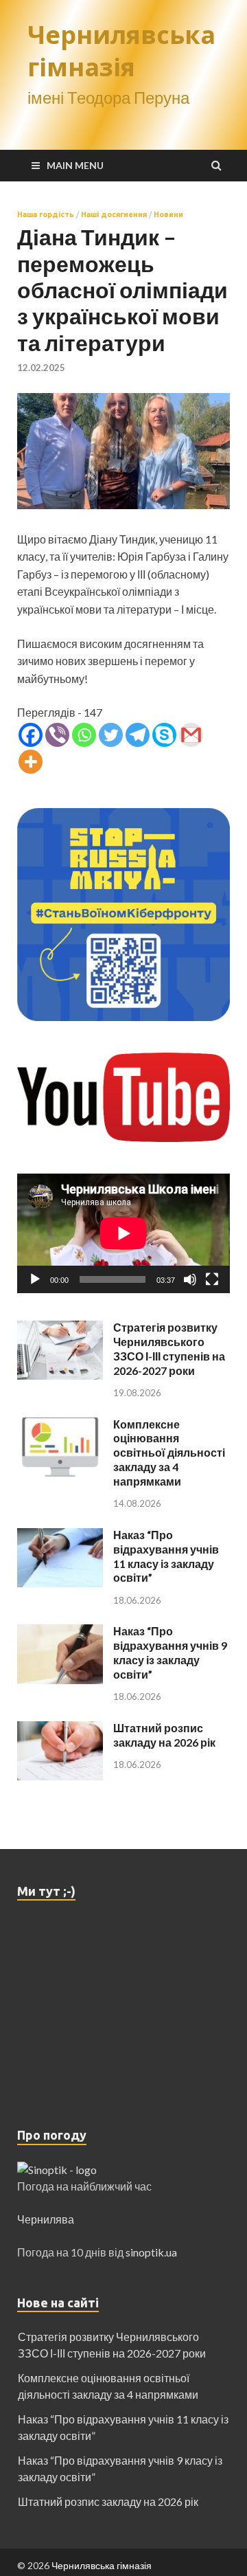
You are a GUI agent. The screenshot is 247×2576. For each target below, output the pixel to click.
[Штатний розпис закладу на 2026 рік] (60, 1729)
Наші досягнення (114, 214)
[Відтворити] (35, 1279)
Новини (168, 214)
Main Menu (75, 165)
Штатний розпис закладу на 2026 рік (164, 1735)
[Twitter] (111, 735)
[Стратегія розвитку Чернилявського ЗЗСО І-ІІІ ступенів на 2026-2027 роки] (60, 1329)
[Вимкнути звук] (190, 1279)
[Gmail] (191, 735)
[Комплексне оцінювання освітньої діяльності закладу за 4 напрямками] (60, 1425)
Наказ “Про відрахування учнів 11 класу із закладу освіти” (166, 1556)
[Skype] (164, 735)
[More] (31, 762)
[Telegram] (138, 735)
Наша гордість (46, 214)
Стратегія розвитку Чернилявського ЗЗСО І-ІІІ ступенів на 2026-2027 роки (169, 1348)
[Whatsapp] (84, 735)
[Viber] (57, 735)
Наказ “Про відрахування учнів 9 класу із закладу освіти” (170, 1652)
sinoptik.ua (151, 2252)
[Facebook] (31, 735)
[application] (123, 1233)
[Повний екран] (212, 1279)
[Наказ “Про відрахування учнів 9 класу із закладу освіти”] (60, 1632)
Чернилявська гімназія (121, 51)
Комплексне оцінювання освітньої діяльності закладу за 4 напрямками (169, 1453)
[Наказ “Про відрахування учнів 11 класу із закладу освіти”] (60, 1536)
